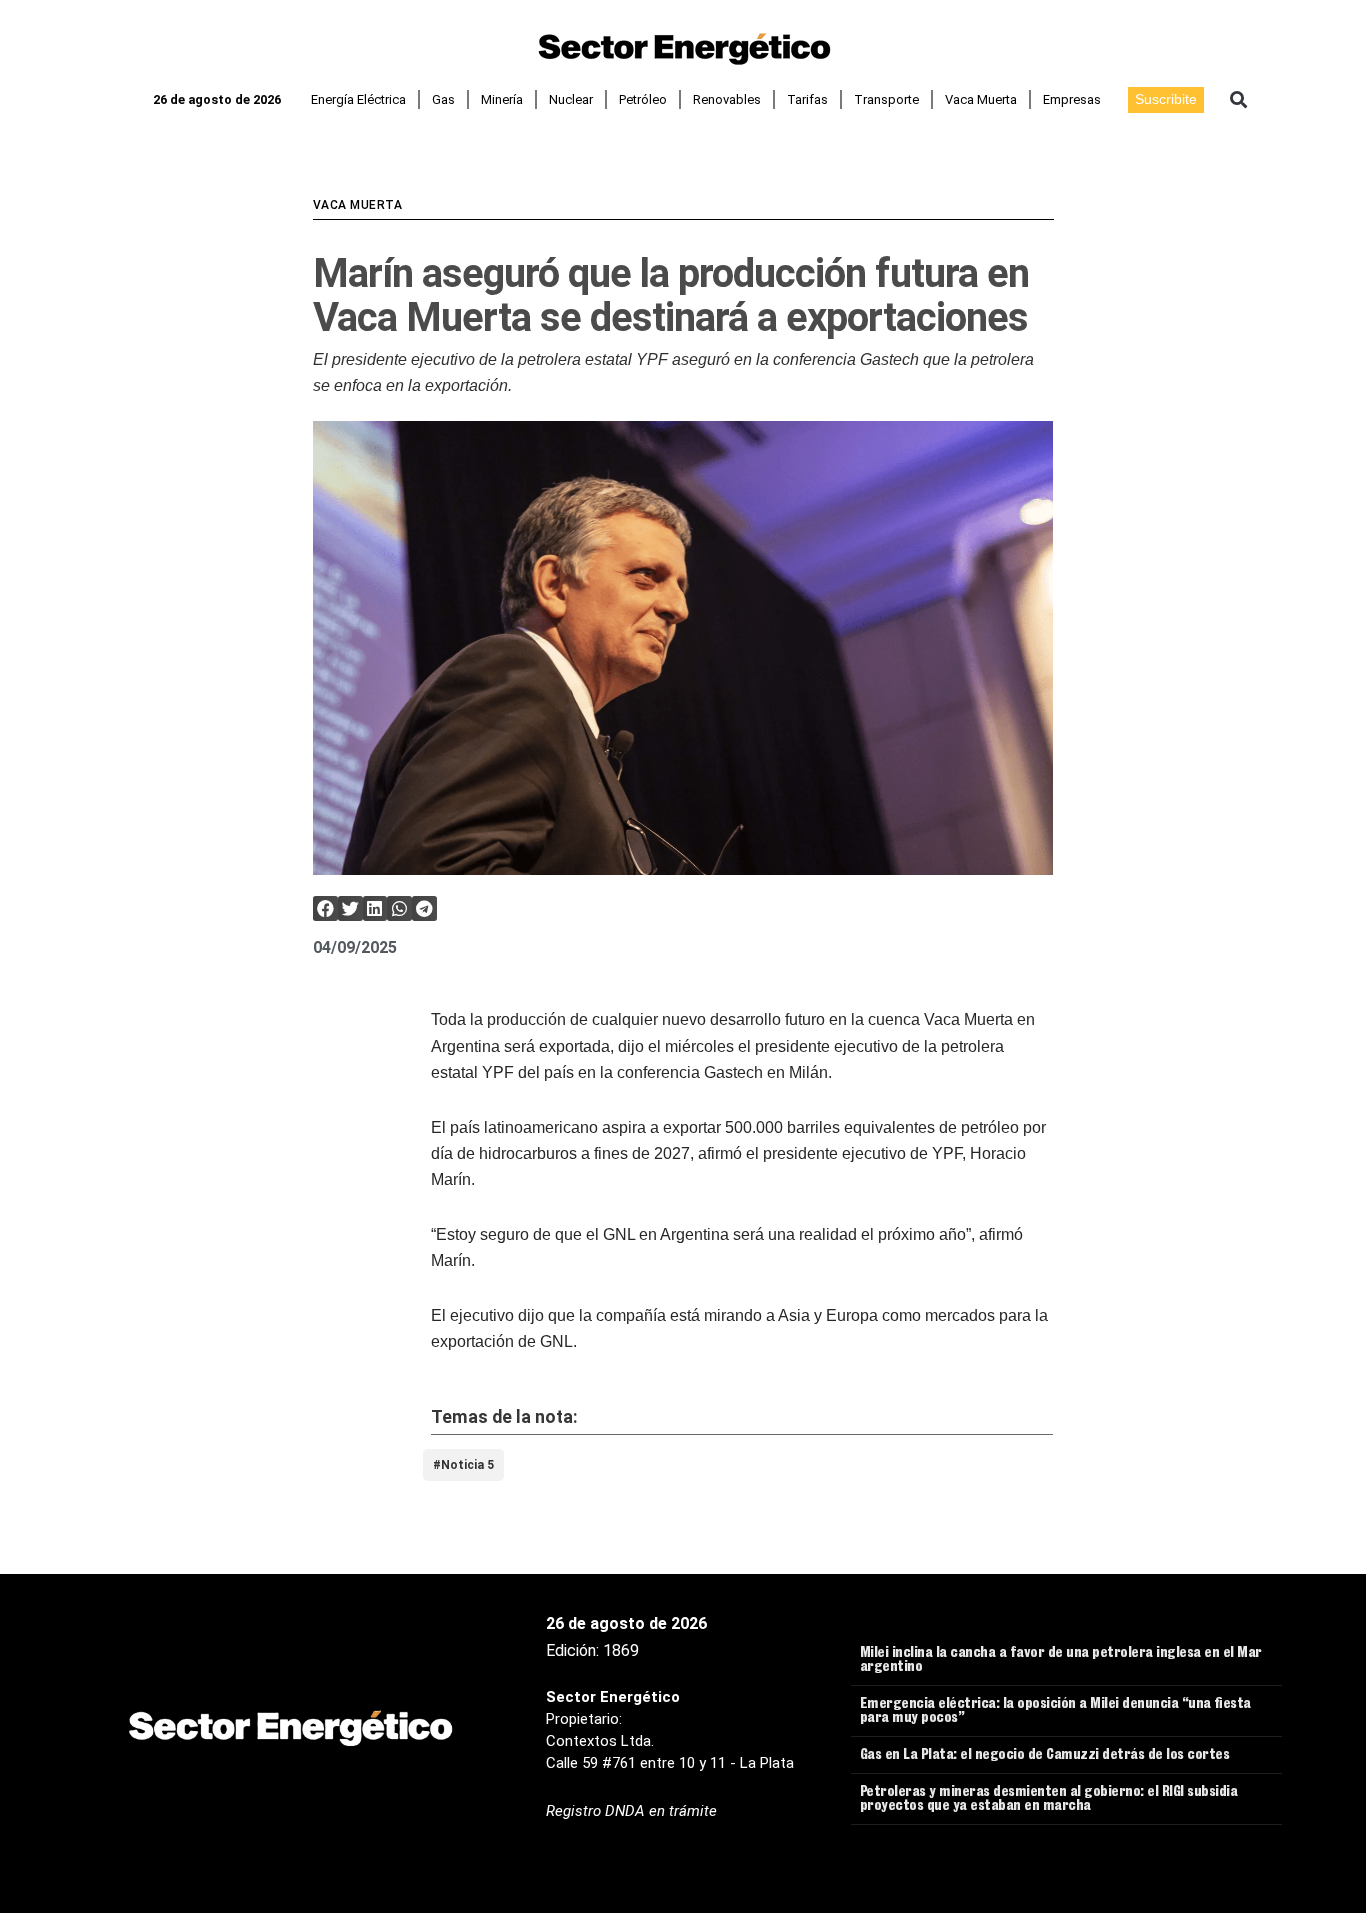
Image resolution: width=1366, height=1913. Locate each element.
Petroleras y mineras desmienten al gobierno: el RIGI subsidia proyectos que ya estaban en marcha (1049, 1800)
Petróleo (643, 99)
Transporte (886, 99)
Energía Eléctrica (358, 99)
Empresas (1072, 99)
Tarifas (807, 99)
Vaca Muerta (981, 99)
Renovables (727, 99)
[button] (1238, 99)
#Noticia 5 (463, 1465)
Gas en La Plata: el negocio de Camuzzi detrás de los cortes (1045, 1756)
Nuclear (571, 99)
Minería (502, 99)
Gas (443, 99)
